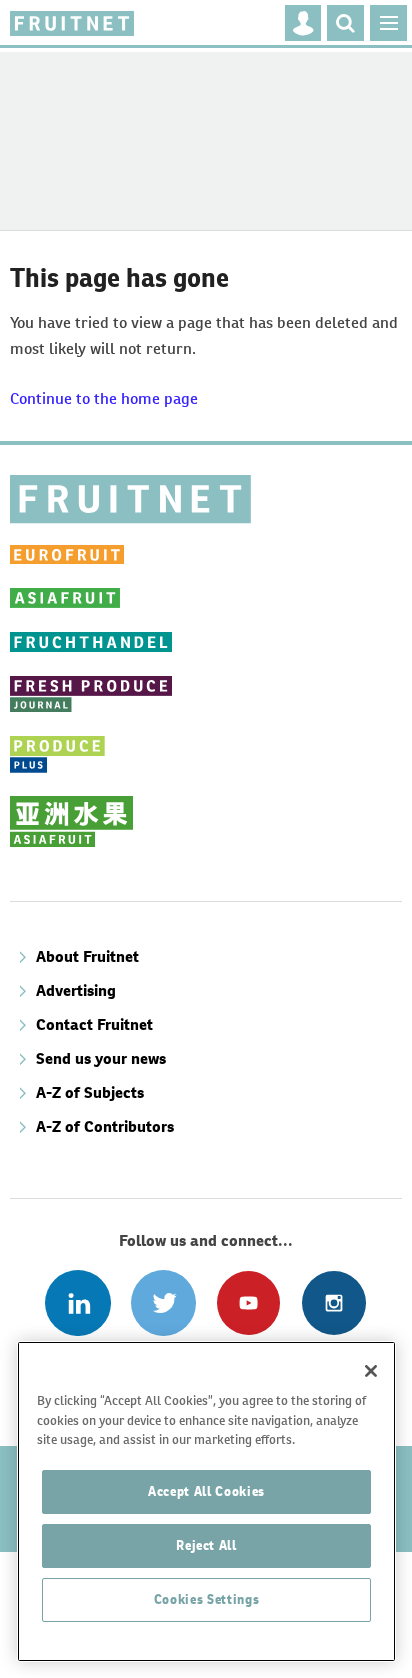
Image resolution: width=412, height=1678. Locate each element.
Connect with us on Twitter (163, 1302)
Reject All (206, 1545)
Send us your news (101, 1058)
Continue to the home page (104, 398)
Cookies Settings (207, 1599)
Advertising (76, 990)
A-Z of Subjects (90, 1092)
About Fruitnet (87, 956)
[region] (206, 1501)
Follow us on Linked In (77, 1302)
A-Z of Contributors (105, 1126)
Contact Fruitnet (94, 1024)
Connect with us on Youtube (248, 1302)
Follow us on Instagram (333, 1302)
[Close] (371, 1371)
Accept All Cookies (206, 1491)
